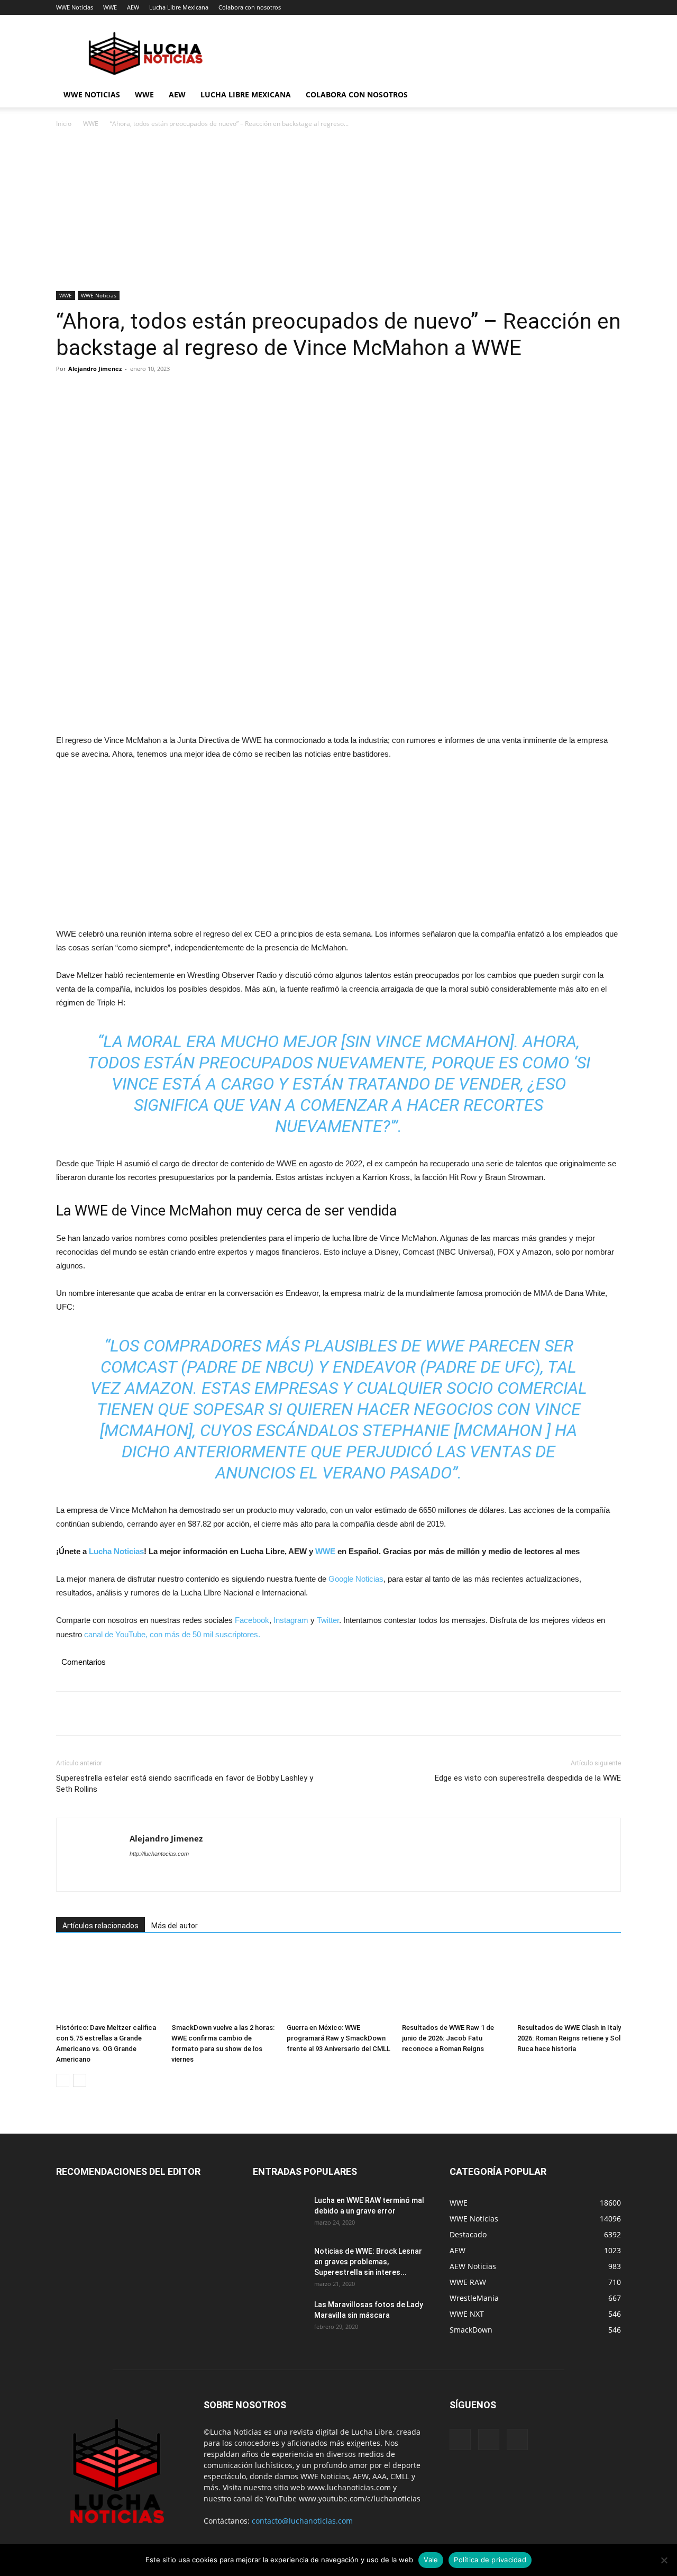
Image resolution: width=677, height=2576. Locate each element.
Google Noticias (356, 1579)
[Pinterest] (115, 393)
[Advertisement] (338, 213)
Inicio (64, 124)
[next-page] (80, 2080)
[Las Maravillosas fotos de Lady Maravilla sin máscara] (279, 2318)
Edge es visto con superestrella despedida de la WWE (528, 1778)
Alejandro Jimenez (95, 369)
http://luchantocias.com (159, 1854)
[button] (608, 96)
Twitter (328, 1620)
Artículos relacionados (100, 1926)
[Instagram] (489, 2439)
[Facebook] (67, 393)
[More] (164, 393)
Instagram (291, 1620)
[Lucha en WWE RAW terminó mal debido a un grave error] (279, 2214)
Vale (431, 2560)
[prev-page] (63, 2080)
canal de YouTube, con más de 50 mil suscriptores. (171, 1634)
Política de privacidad (490, 2560)
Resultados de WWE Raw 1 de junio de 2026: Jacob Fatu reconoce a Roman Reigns (448, 2038)
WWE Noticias (75, 7)
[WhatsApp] (140, 393)
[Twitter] (91, 393)
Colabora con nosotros (250, 7)
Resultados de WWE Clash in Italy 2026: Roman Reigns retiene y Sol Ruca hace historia (569, 2038)
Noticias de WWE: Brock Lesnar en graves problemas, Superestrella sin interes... (368, 2262)
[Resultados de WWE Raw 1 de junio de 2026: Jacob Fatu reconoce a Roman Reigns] (454, 1983)
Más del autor (175, 1926)
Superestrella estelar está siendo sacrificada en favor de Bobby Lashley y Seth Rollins (185, 1784)
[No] (664, 2560)
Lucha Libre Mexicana (179, 7)
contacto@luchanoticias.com (302, 2521)
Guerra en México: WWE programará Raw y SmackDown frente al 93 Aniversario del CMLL (338, 2038)
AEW (133, 7)
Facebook (252, 1620)
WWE (110, 7)
